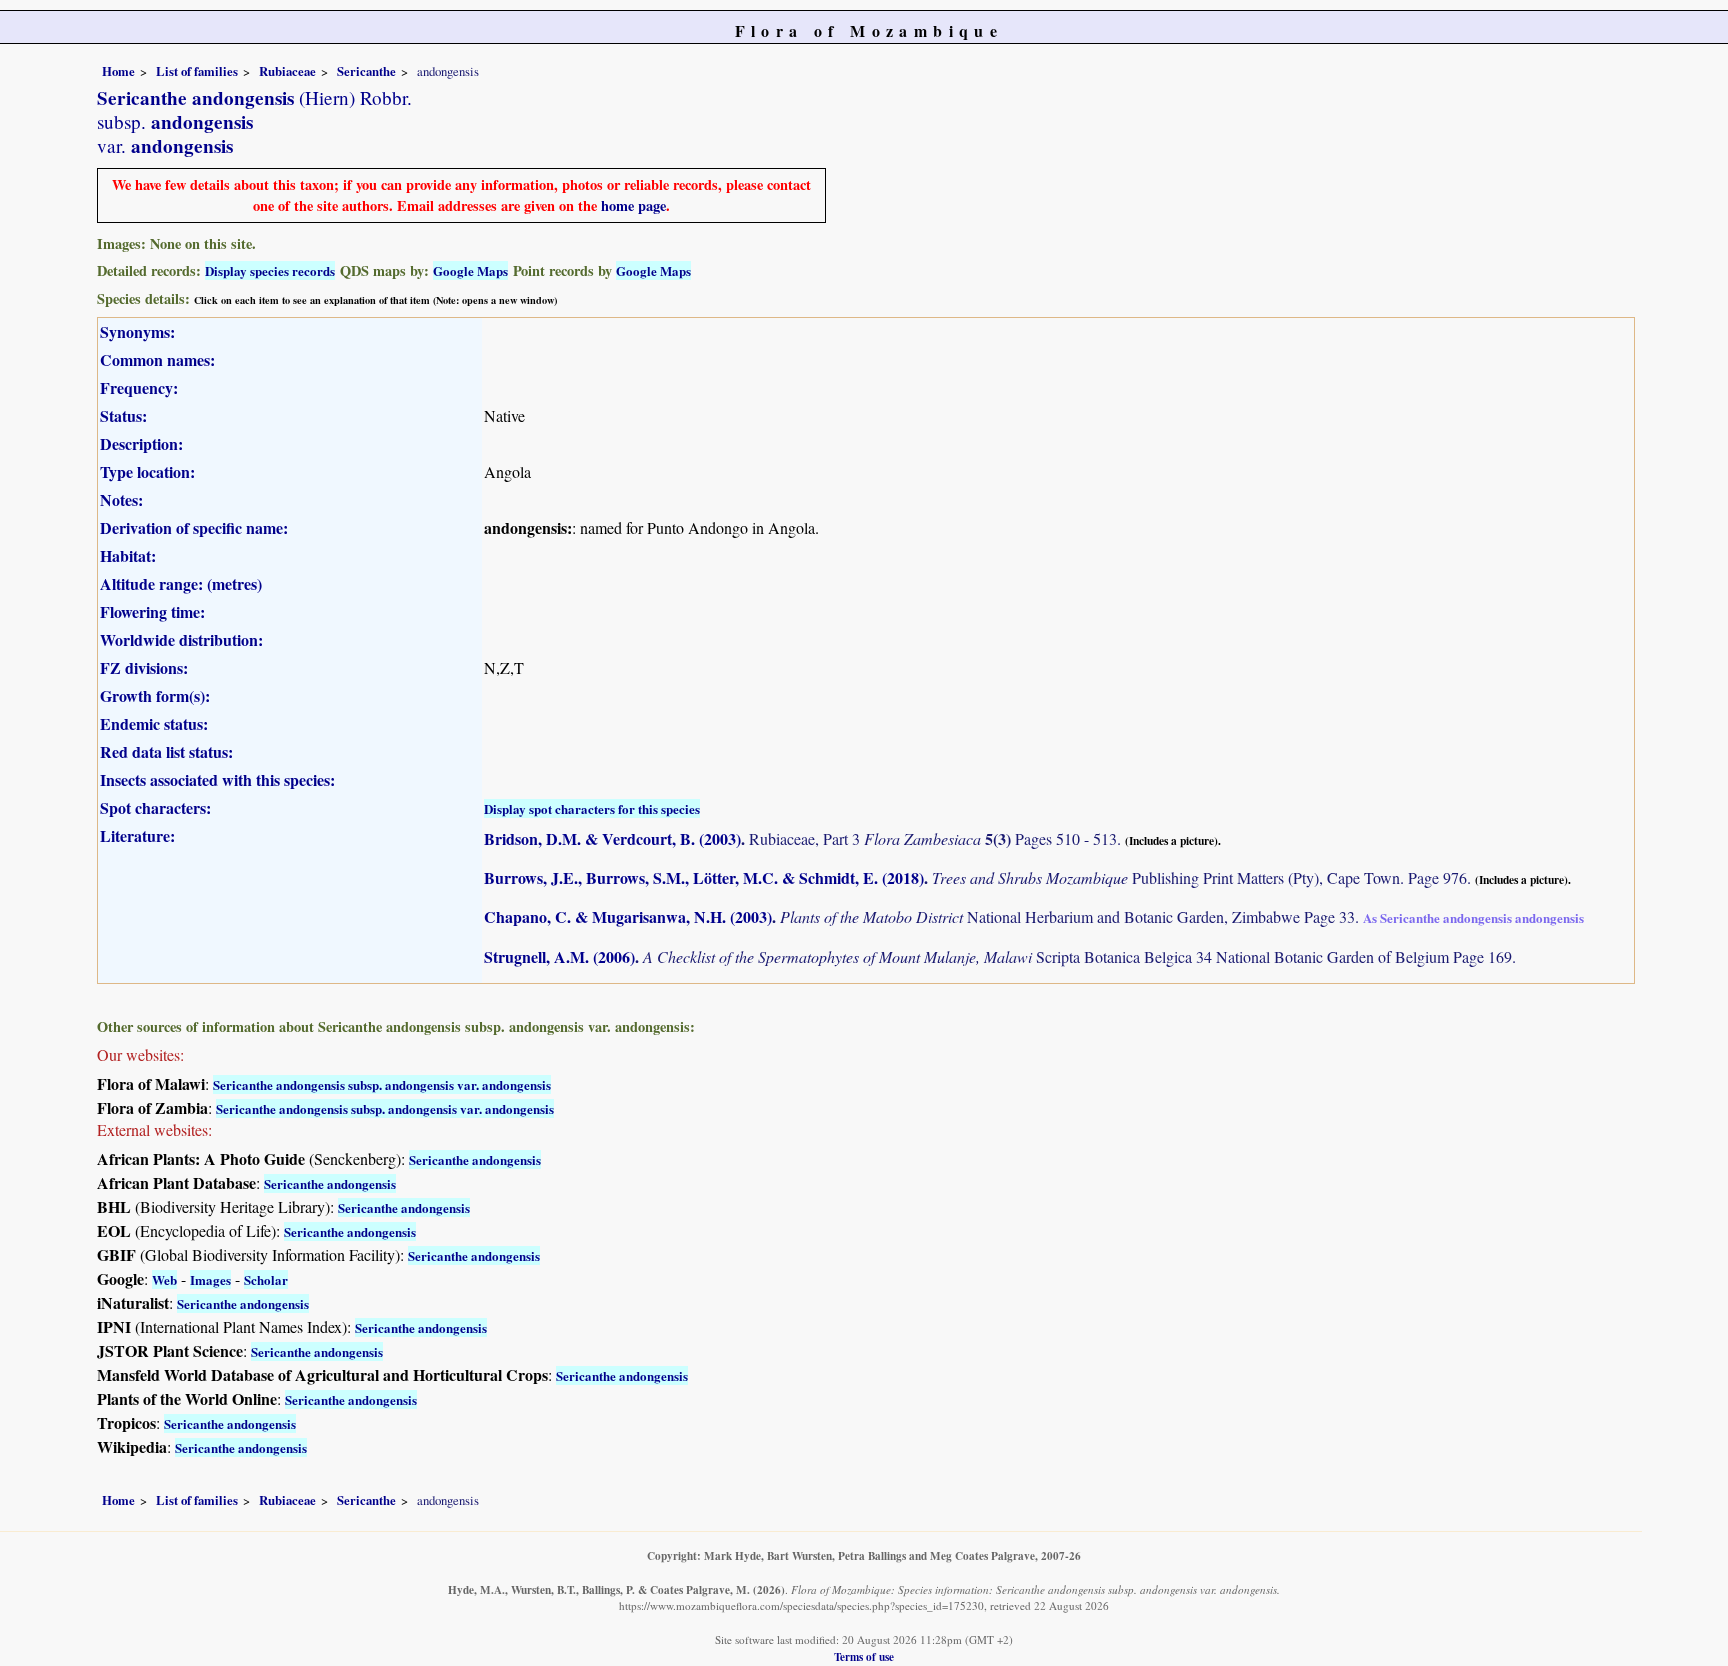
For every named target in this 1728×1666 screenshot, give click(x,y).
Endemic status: (154, 723)
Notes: (121, 499)
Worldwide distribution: (181, 639)
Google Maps (470, 270)
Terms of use (864, 1656)
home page (633, 205)
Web (164, 1279)
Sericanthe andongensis (475, 1159)
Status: (123, 415)
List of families (197, 71)
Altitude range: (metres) (181, 583)
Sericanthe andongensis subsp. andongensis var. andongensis (382, 1084)
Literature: (137, 835)
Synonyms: (137, 331)
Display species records (270, 270)
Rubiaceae (287, 71)
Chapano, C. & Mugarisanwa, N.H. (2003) (628, 916)
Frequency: (139, 387)
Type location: (147, 471)
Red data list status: (166, 751)
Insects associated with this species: (217, 779)
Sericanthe (366, 71)
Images (210, 1279)
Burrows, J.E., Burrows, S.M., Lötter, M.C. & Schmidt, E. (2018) (704, 877)
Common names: (157, 359)
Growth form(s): (155, 695)
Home (118, 71)
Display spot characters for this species (592, 808)
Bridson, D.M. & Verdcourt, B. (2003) (612, 838)
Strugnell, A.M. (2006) (559, 956)
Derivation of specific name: (194, 527)
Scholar (266, 1279)
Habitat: (128, 555)
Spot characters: (155, 807)
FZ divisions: (144, 667)
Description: (141, 443)
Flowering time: (152, 611)
